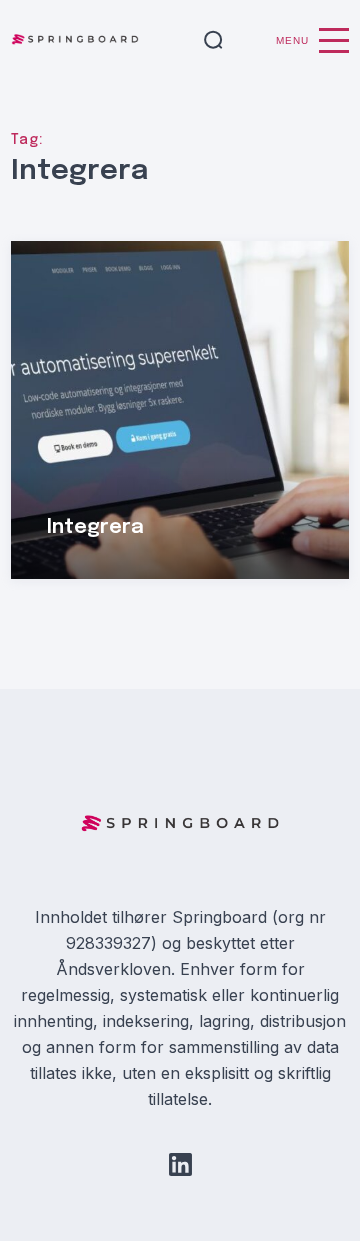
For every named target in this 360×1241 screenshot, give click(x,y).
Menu (292, 40)
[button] (213, 41)
